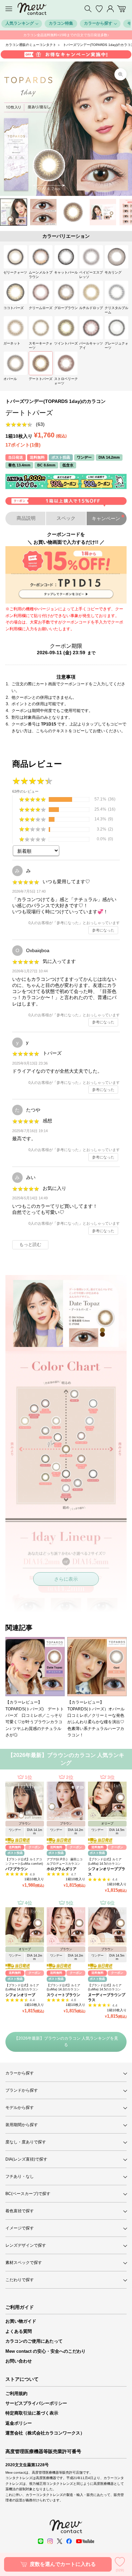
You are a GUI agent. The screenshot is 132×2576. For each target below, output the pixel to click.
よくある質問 (19, 2331)
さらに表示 (66, 1579)
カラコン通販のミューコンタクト (31, 45)
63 (40, 424)
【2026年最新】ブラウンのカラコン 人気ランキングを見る (66, 2042)
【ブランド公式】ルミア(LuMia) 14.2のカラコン (22, 1987)
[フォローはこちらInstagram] (50, 2541)
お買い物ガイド (21, 2321)
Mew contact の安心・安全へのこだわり (46, 2351)
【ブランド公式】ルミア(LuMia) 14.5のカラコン (105, 1861)
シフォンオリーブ (20, 1995)
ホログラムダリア (62, 1869)
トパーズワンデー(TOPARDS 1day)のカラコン (56, 401)
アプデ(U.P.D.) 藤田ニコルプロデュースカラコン (65, 1861)
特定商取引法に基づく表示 (32, 2413)
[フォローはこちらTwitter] (60, 2541)
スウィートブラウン (63, 1995)
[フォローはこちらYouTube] (85, 2541)
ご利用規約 (16, 2393)
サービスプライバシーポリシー (36, 2403)
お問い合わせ (19, 2361)
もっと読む (30, 1245)
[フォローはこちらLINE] (41, 2541)
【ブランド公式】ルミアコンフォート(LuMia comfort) (24, 1861)
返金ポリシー (19, 2423)
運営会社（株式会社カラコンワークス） (45, 2433)
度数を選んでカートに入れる (63, 2564)
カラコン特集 (61, 23)
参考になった (103, 930)
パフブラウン (17, 1869)
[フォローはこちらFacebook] (69, 2541)
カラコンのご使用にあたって (34, 2341)
